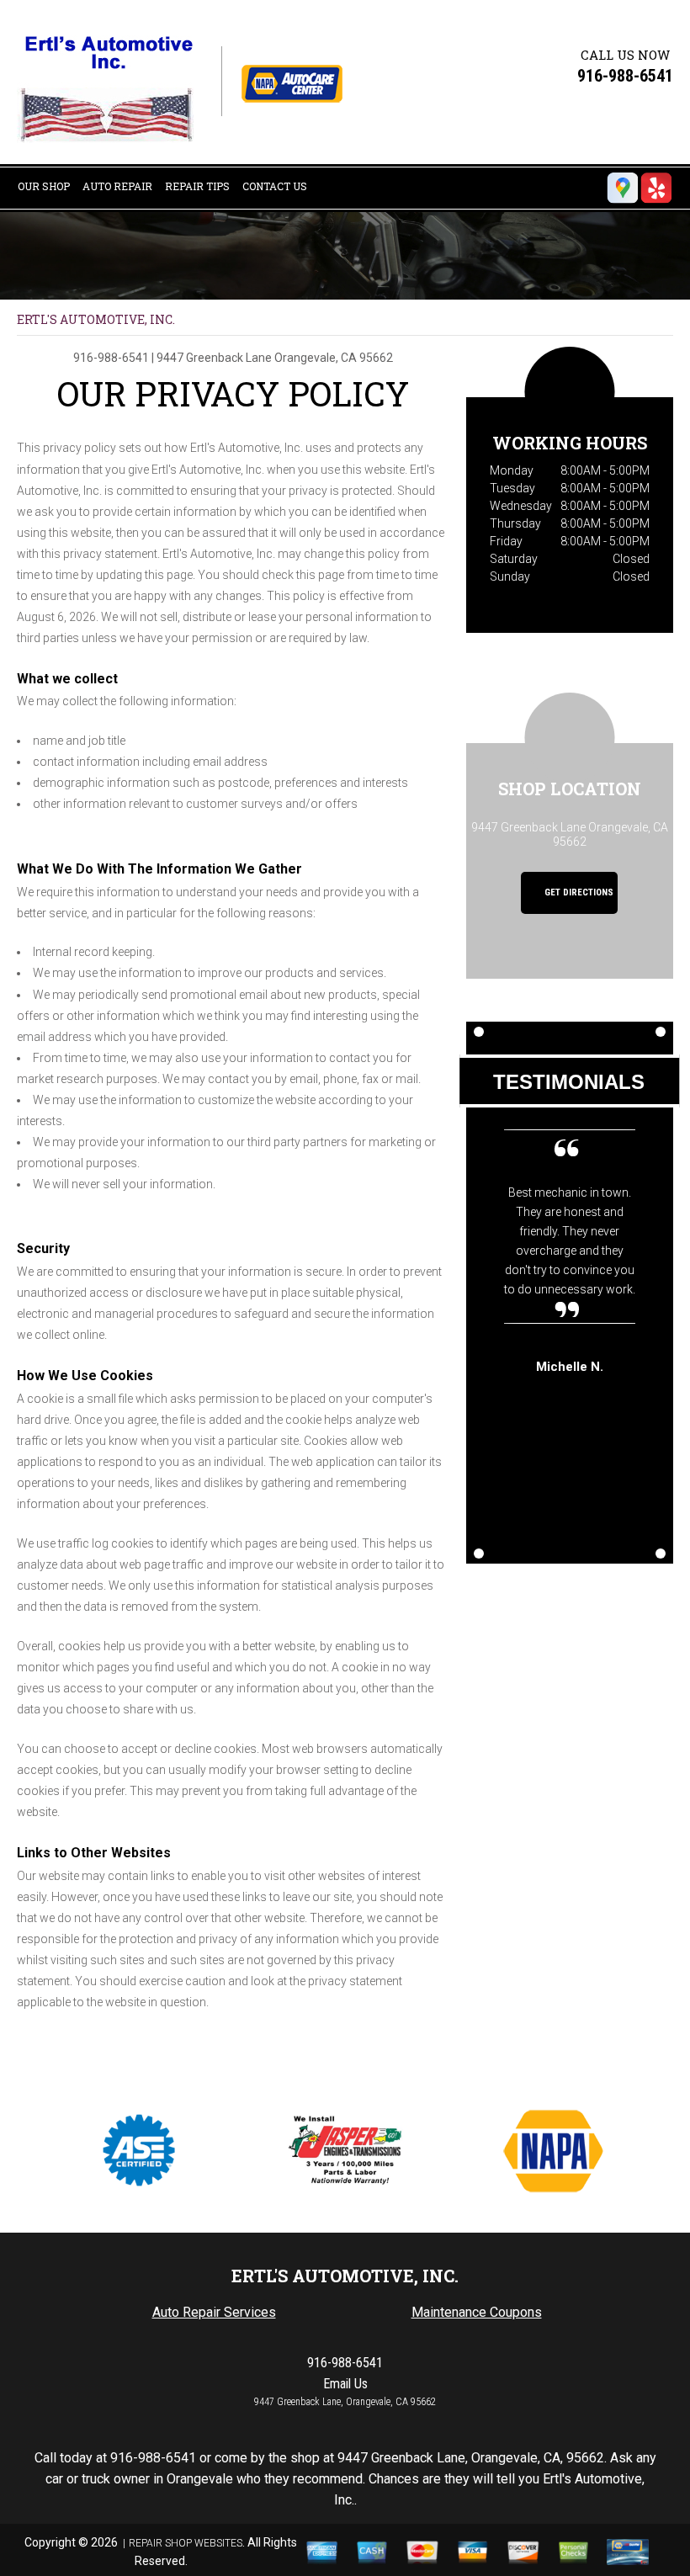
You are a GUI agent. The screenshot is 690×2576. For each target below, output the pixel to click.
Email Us (345, 2384)
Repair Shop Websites (186, 2543)
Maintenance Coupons (477, 2312)
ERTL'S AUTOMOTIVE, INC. (96, 319)
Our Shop (44, 186)
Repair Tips (197, 186)
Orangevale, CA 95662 (334, 358)
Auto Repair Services (214, 2312)
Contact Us (275, 186)
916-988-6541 (625, 76)
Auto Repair (117, 186)
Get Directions (578, 893)
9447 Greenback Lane (214, 358)
